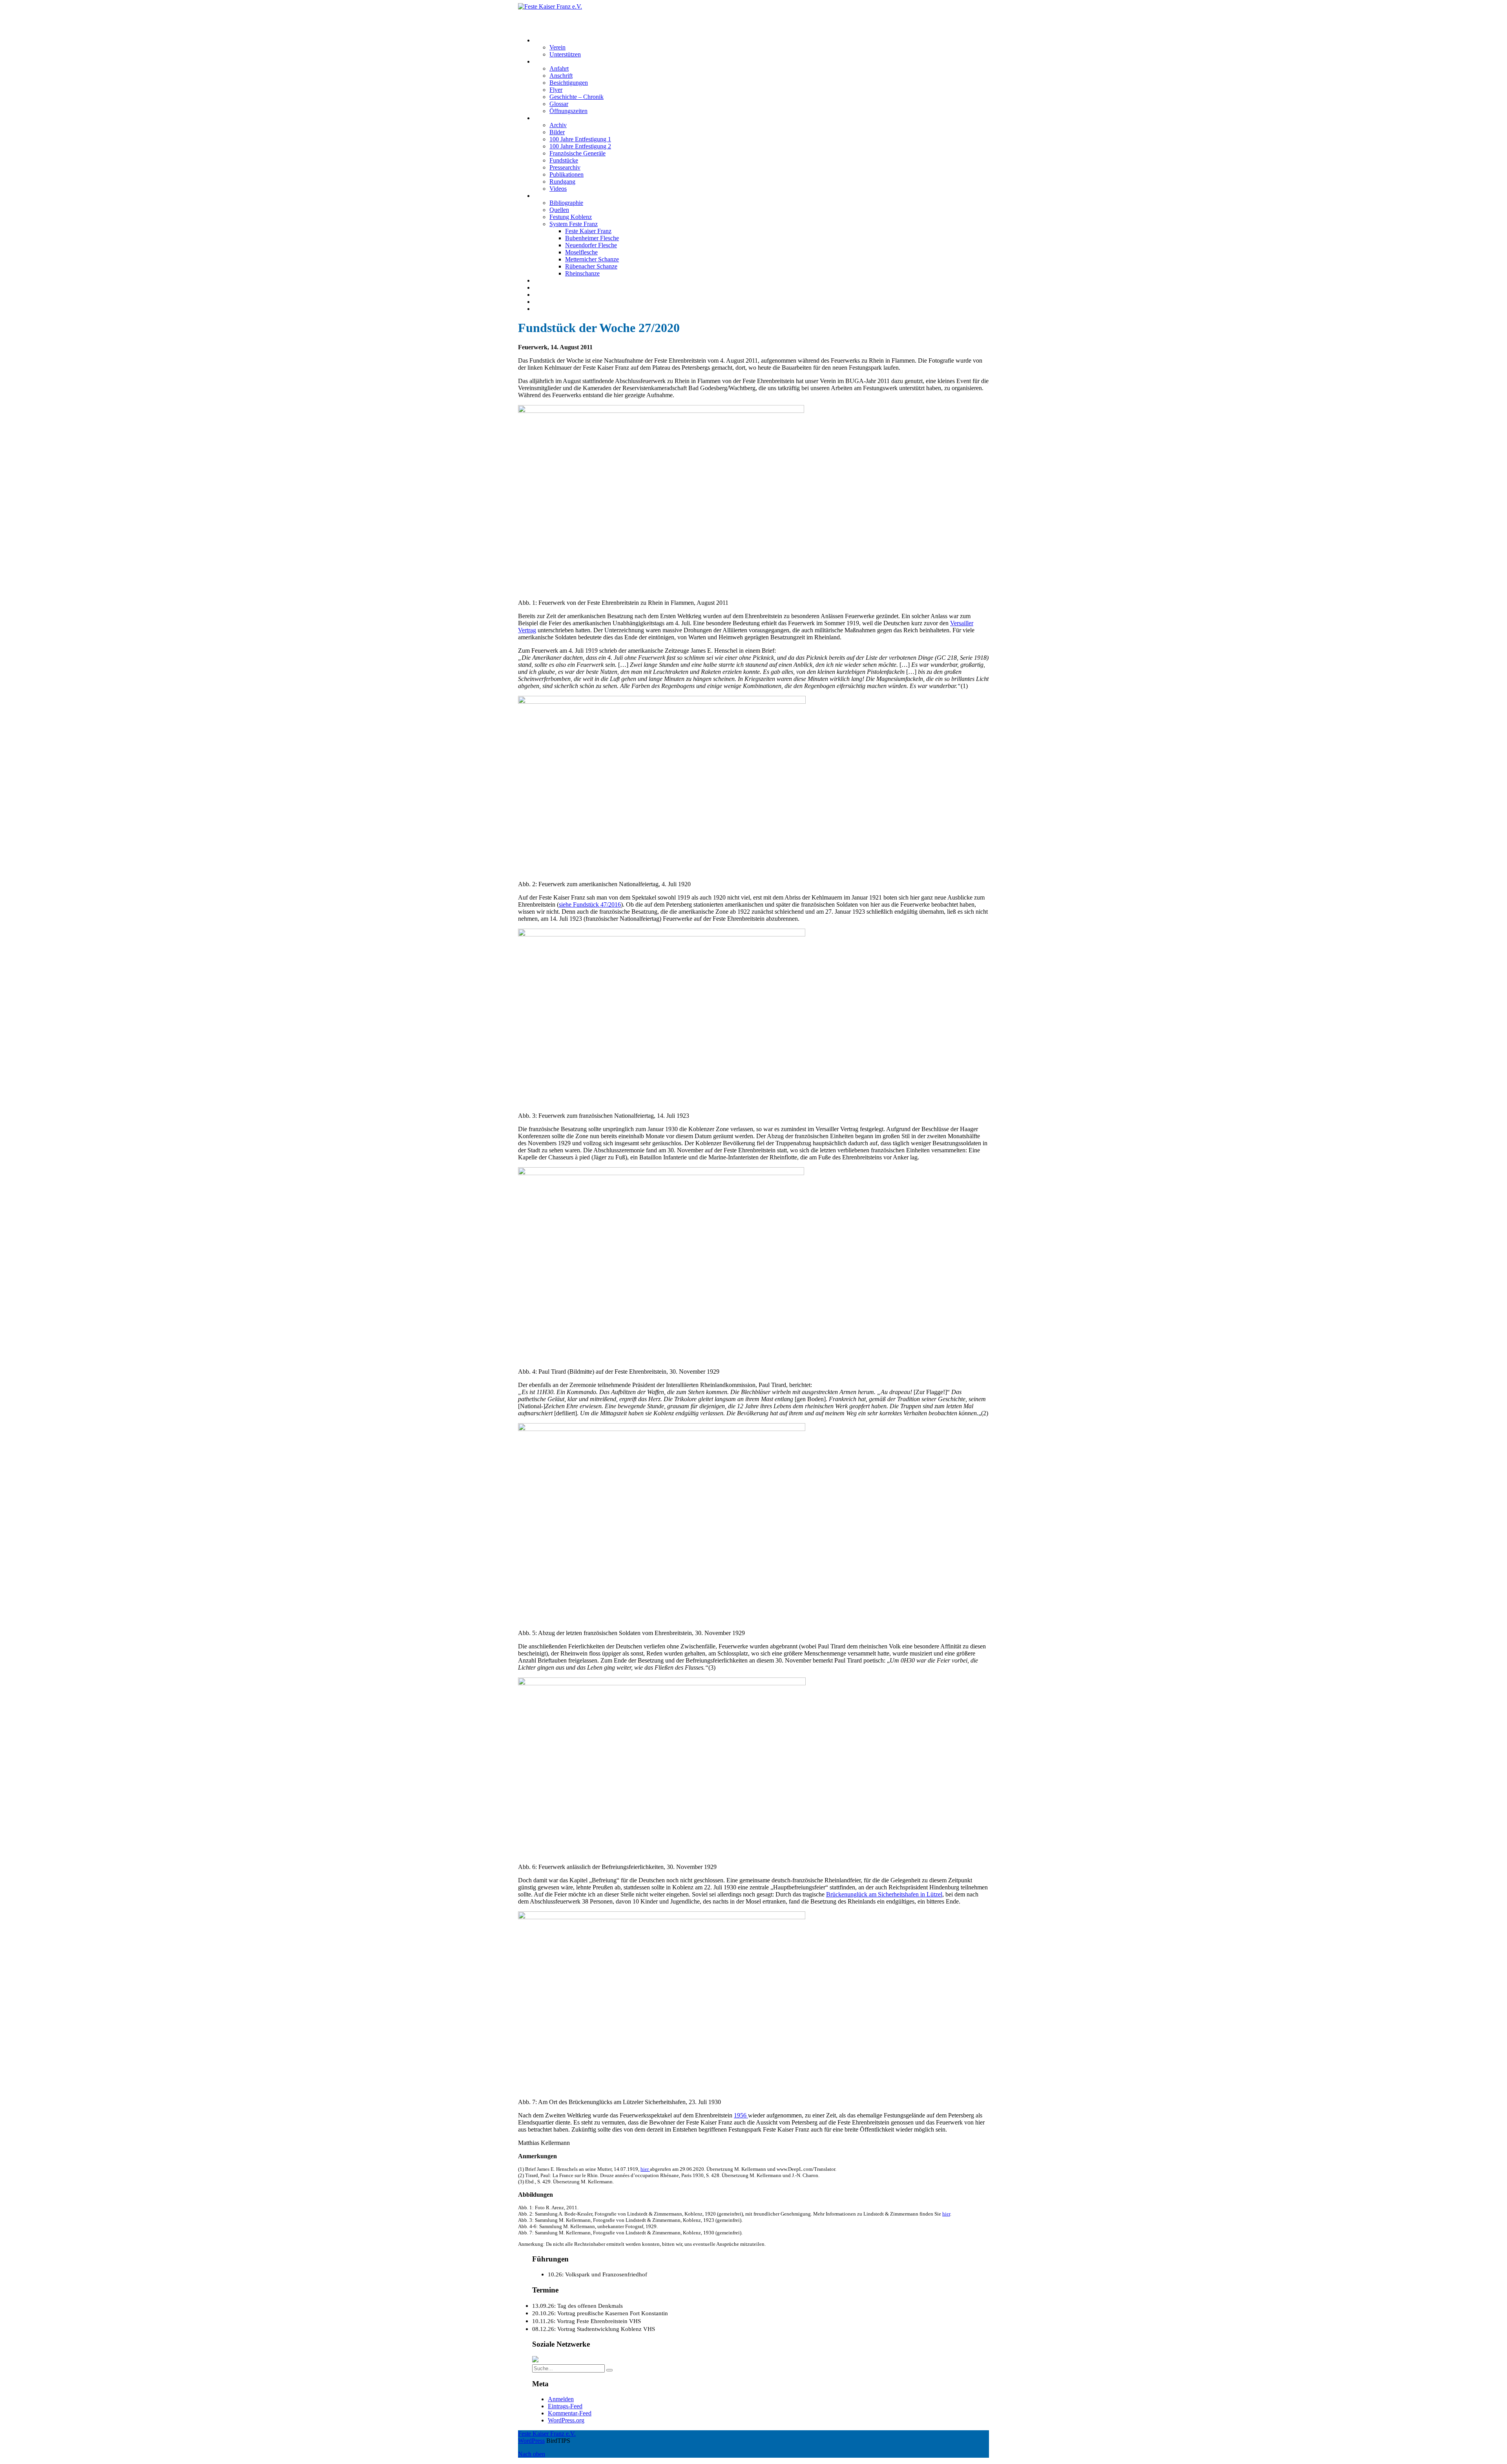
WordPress (531, 2441)
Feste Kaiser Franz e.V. (547, 14)
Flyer (556, 90)
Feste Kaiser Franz (588, 231)
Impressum (547, 295)
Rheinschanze (582, 273)
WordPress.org (566, 2420)
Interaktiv (546, 118)
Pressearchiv (565, 167)
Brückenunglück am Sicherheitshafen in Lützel (884, 1894)
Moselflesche (581, 252)
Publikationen (566, 174)
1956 (741, 2115)
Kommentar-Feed (570, 2413)
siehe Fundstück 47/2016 (590, 904)
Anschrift (561, 76)
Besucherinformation (560, 61)
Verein (557, 47)
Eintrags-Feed (565, 2406)
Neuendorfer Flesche (591, 245)
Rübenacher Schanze (591, 266)
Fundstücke (564, 160)
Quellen (559, 210)
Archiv (558, 125)
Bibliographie (566, 203)
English (543, 309)
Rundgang (562, 182)
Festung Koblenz (555, 196)
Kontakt (544, 287)
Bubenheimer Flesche (592, 238)
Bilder (557, 132)
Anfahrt (559, 68)
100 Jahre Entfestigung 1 (580, 139)
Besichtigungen (569, 83)
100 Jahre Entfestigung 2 (580, 146)
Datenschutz (549, 302)
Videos (558, 189)
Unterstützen (565, 54)
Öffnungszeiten (568, 111)
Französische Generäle (577, 153)
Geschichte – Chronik (577, 97)
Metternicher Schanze (592, 259)
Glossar (559, 104)
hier (645, 2169)
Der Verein (547, 40)
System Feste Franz (574, 224)
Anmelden (561, 2399)
